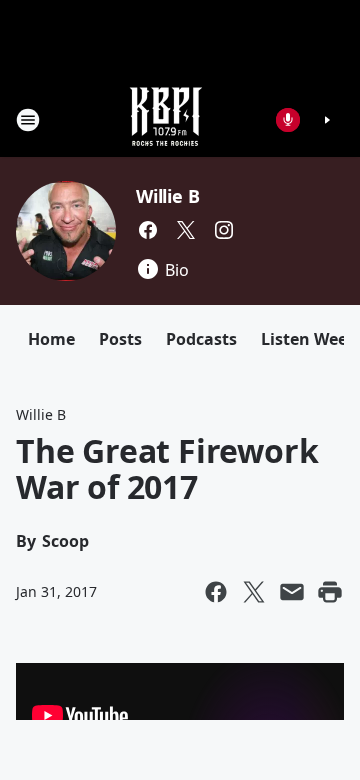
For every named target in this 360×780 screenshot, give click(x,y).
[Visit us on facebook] (148, 230)
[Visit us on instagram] (224, 230)
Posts (120, 339)
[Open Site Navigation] (28, 120)
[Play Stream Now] (327, 120)
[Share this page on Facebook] (216, 592)
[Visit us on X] (186, 230)
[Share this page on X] (254, 592)
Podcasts (201, 339)
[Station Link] (166, 119)
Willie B (167, 196)
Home (51, 339)
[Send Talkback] (288, 120)
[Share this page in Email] (292, 592)
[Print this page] (330, 592)
